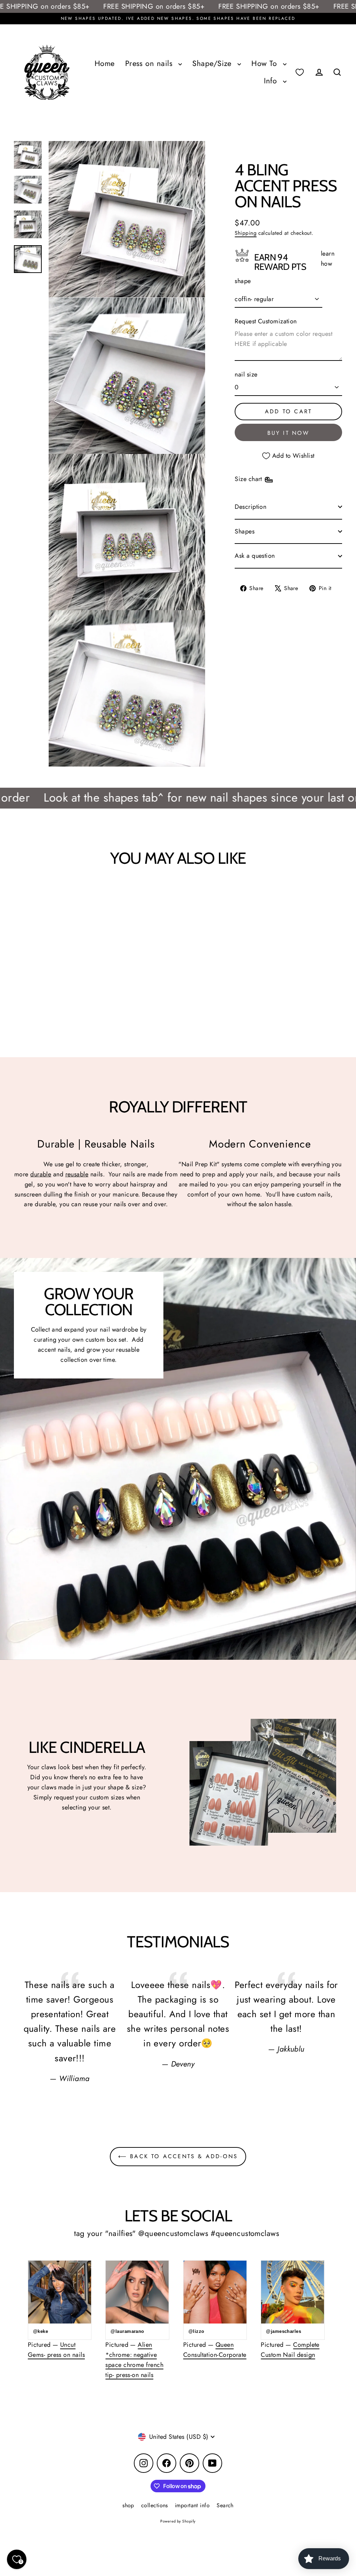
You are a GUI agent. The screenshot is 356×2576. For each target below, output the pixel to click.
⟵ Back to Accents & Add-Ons (178, 2156)
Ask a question (255, 556)
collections (155, 2505)
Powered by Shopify (178, 2521)
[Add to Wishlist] (36, 895)
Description (250, 507)
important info (192, 2505)
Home (105, 63)
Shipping (246, 233)
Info (272, 81)
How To (265, 63)
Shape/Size (213, 63)
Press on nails (150, 63)
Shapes (245, 531)
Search (225, 2505)
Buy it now (289, 433)
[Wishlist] (300, 72)
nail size (246, 374)
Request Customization (266, 321)
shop (128, 2505)
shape (243, 281)
